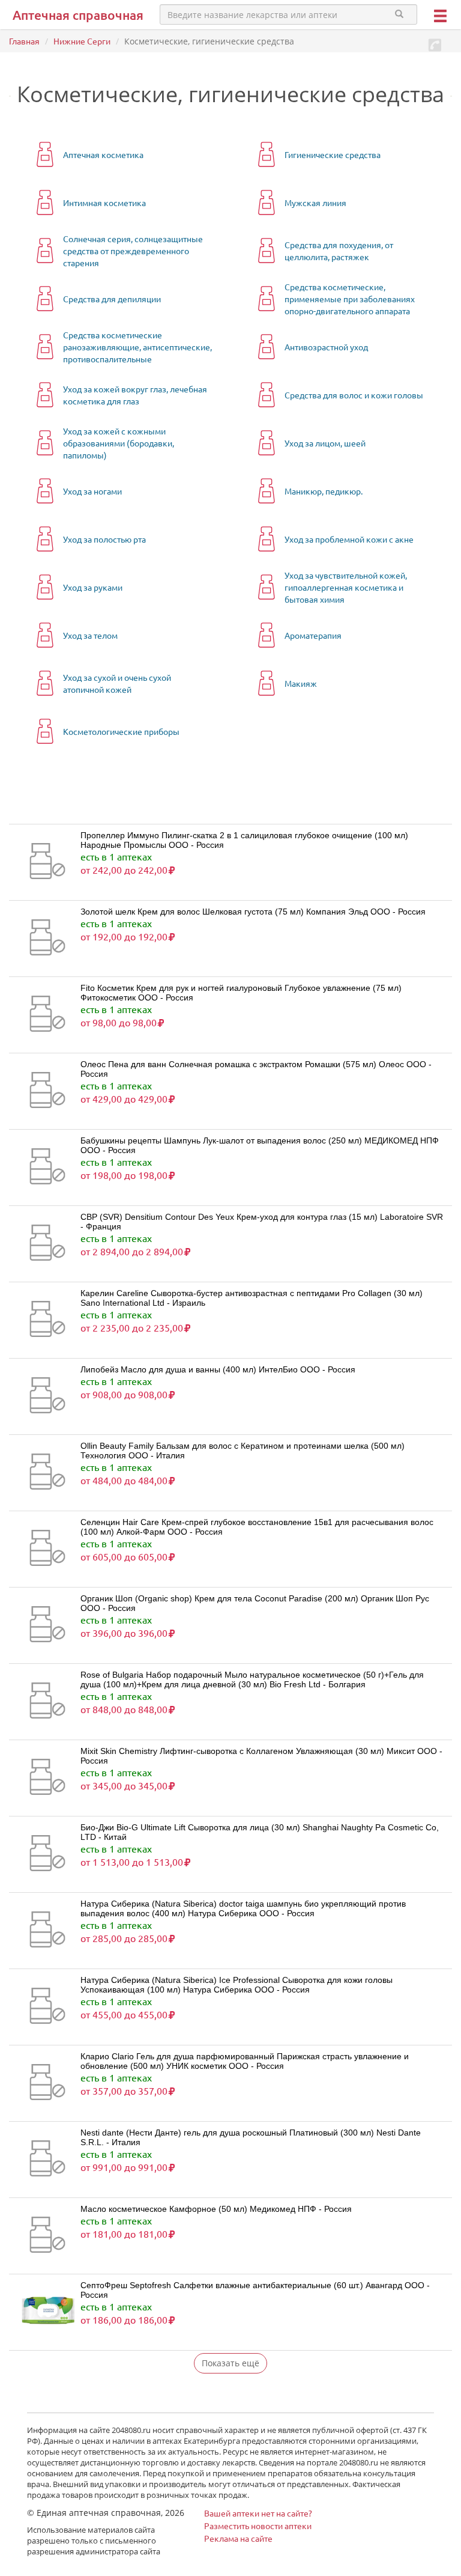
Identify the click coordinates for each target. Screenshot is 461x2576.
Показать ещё (230, 2363)
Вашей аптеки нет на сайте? (258, 2513)
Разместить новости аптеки (258, 2526)
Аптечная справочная (78, 15)
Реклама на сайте (238, 2538)
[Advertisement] (149, 800)
